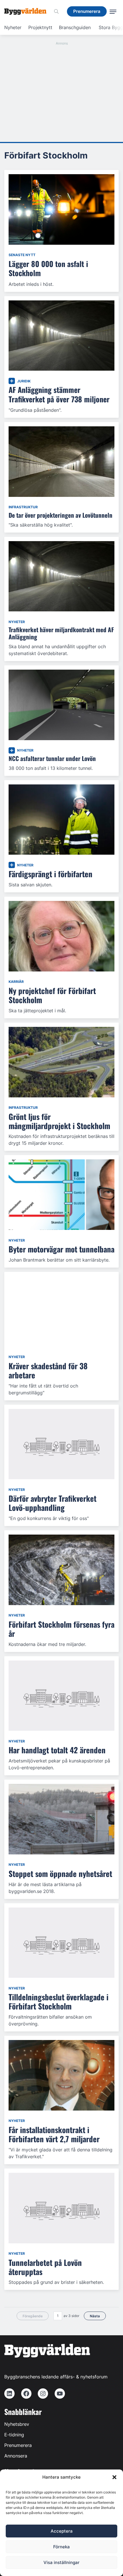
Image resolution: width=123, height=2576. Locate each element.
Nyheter (13, 27)
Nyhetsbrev (17, 2424)
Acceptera (62, 2531)
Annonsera (16, 2456)
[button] (114, 2477)
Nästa (95, 2316)
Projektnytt (40, 27)
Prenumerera (18, 2445)
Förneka (61, 2547)
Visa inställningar (61, 2562)
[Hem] (27, 11)
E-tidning (14, 2435)
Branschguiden (75, 27)
